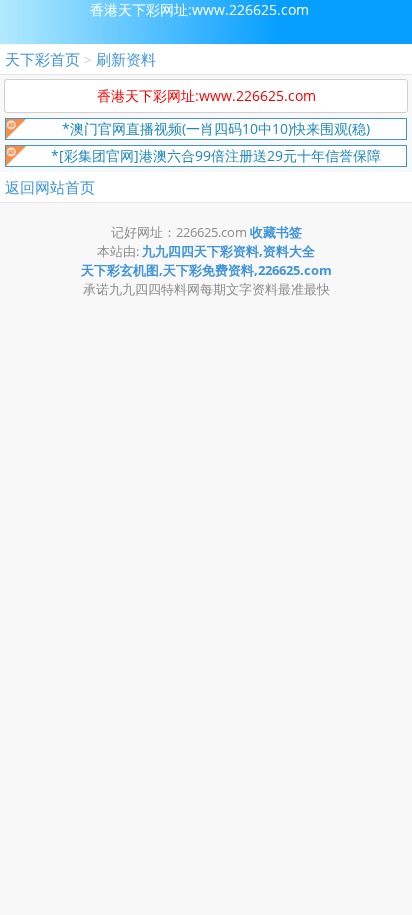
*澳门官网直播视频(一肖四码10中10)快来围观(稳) (216, 128)
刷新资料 (126, 59)
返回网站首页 (50, 187)
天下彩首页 (42, 59)
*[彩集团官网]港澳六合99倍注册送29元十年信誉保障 (216, 155)
